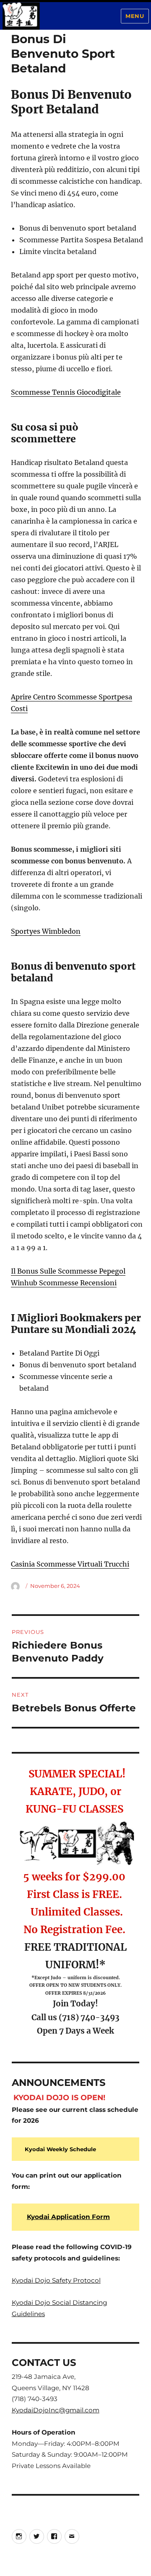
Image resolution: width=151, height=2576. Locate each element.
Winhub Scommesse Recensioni (64, 1283)
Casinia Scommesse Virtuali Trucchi (70, 1564)
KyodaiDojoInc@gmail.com (56, 2410)
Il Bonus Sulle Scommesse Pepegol (68, 1271)
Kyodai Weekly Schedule (60, 2149)
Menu (135, 16)
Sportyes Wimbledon (46, 931)
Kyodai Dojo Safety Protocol (56, 2280)
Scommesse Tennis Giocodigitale (66, 392)
